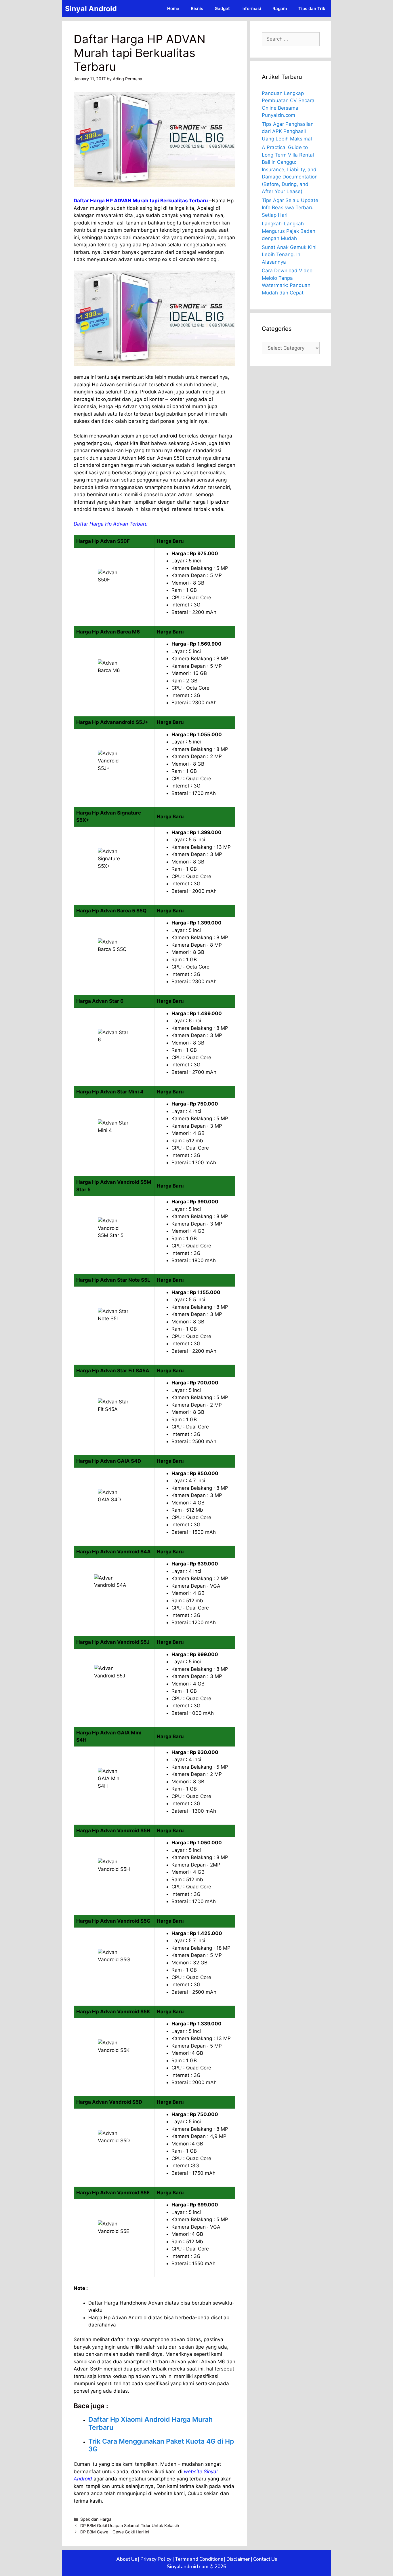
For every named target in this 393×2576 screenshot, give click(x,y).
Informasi (251, 8)
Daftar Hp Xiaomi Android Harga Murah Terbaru (150, 2423)
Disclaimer (238, 2559)
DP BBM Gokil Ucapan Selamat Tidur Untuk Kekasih (130, 2525)
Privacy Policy (156, 2559)
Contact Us (265, 2559)
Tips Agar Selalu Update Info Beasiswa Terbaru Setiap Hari (290, 208)
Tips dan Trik (312, 8)
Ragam (280, 8)
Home (173, 8)
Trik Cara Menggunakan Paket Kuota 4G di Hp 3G (161, 2445)
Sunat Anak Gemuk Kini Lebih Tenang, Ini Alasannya (289, 255)
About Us (127, 2559)
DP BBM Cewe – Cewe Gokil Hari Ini (115, 2532)
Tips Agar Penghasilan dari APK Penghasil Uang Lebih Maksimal (288, 131)
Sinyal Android (91, 9)
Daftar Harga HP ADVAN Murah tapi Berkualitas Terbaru (141, 201)
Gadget (222, 8)
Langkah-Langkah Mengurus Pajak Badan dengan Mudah (289, 231)
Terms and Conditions (199, 2559)
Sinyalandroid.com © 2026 (197, 2567)
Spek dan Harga (96, 2519)
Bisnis (197, 8)
